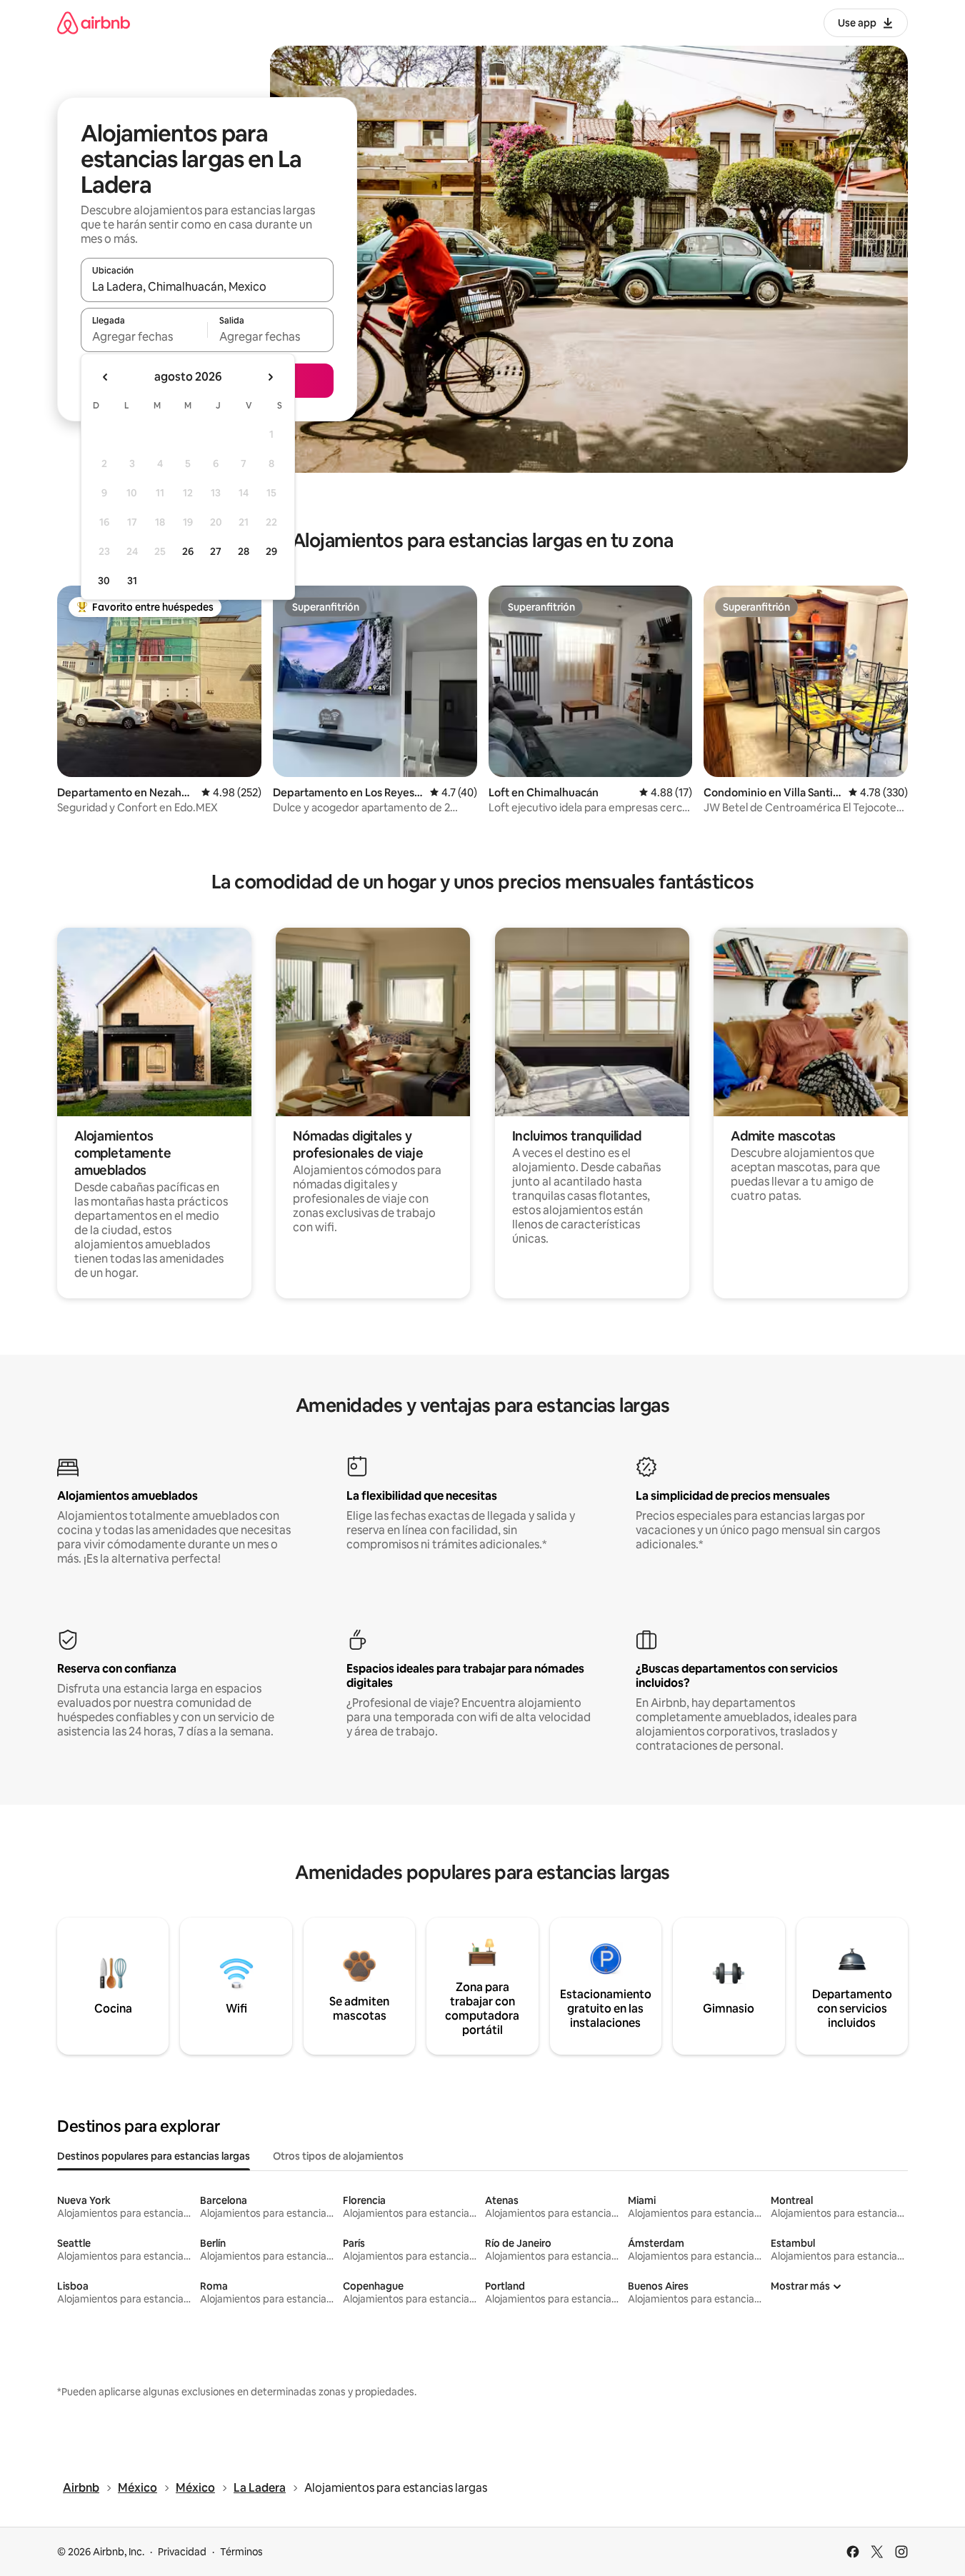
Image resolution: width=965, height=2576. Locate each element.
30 (104, 581)
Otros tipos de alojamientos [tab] (338, 2156)
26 (188, 551)
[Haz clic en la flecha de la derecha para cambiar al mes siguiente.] (270, 377)
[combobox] (207, 286)
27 (216, 551)
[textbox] (144, 336)
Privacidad (182, 2552)
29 (271, 551)
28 (244, 551)
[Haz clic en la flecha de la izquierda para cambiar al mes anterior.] (106, 377)
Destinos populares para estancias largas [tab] (154, 2156)
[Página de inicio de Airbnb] (94, 22)
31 (132, 581)
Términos (241, 2552)
